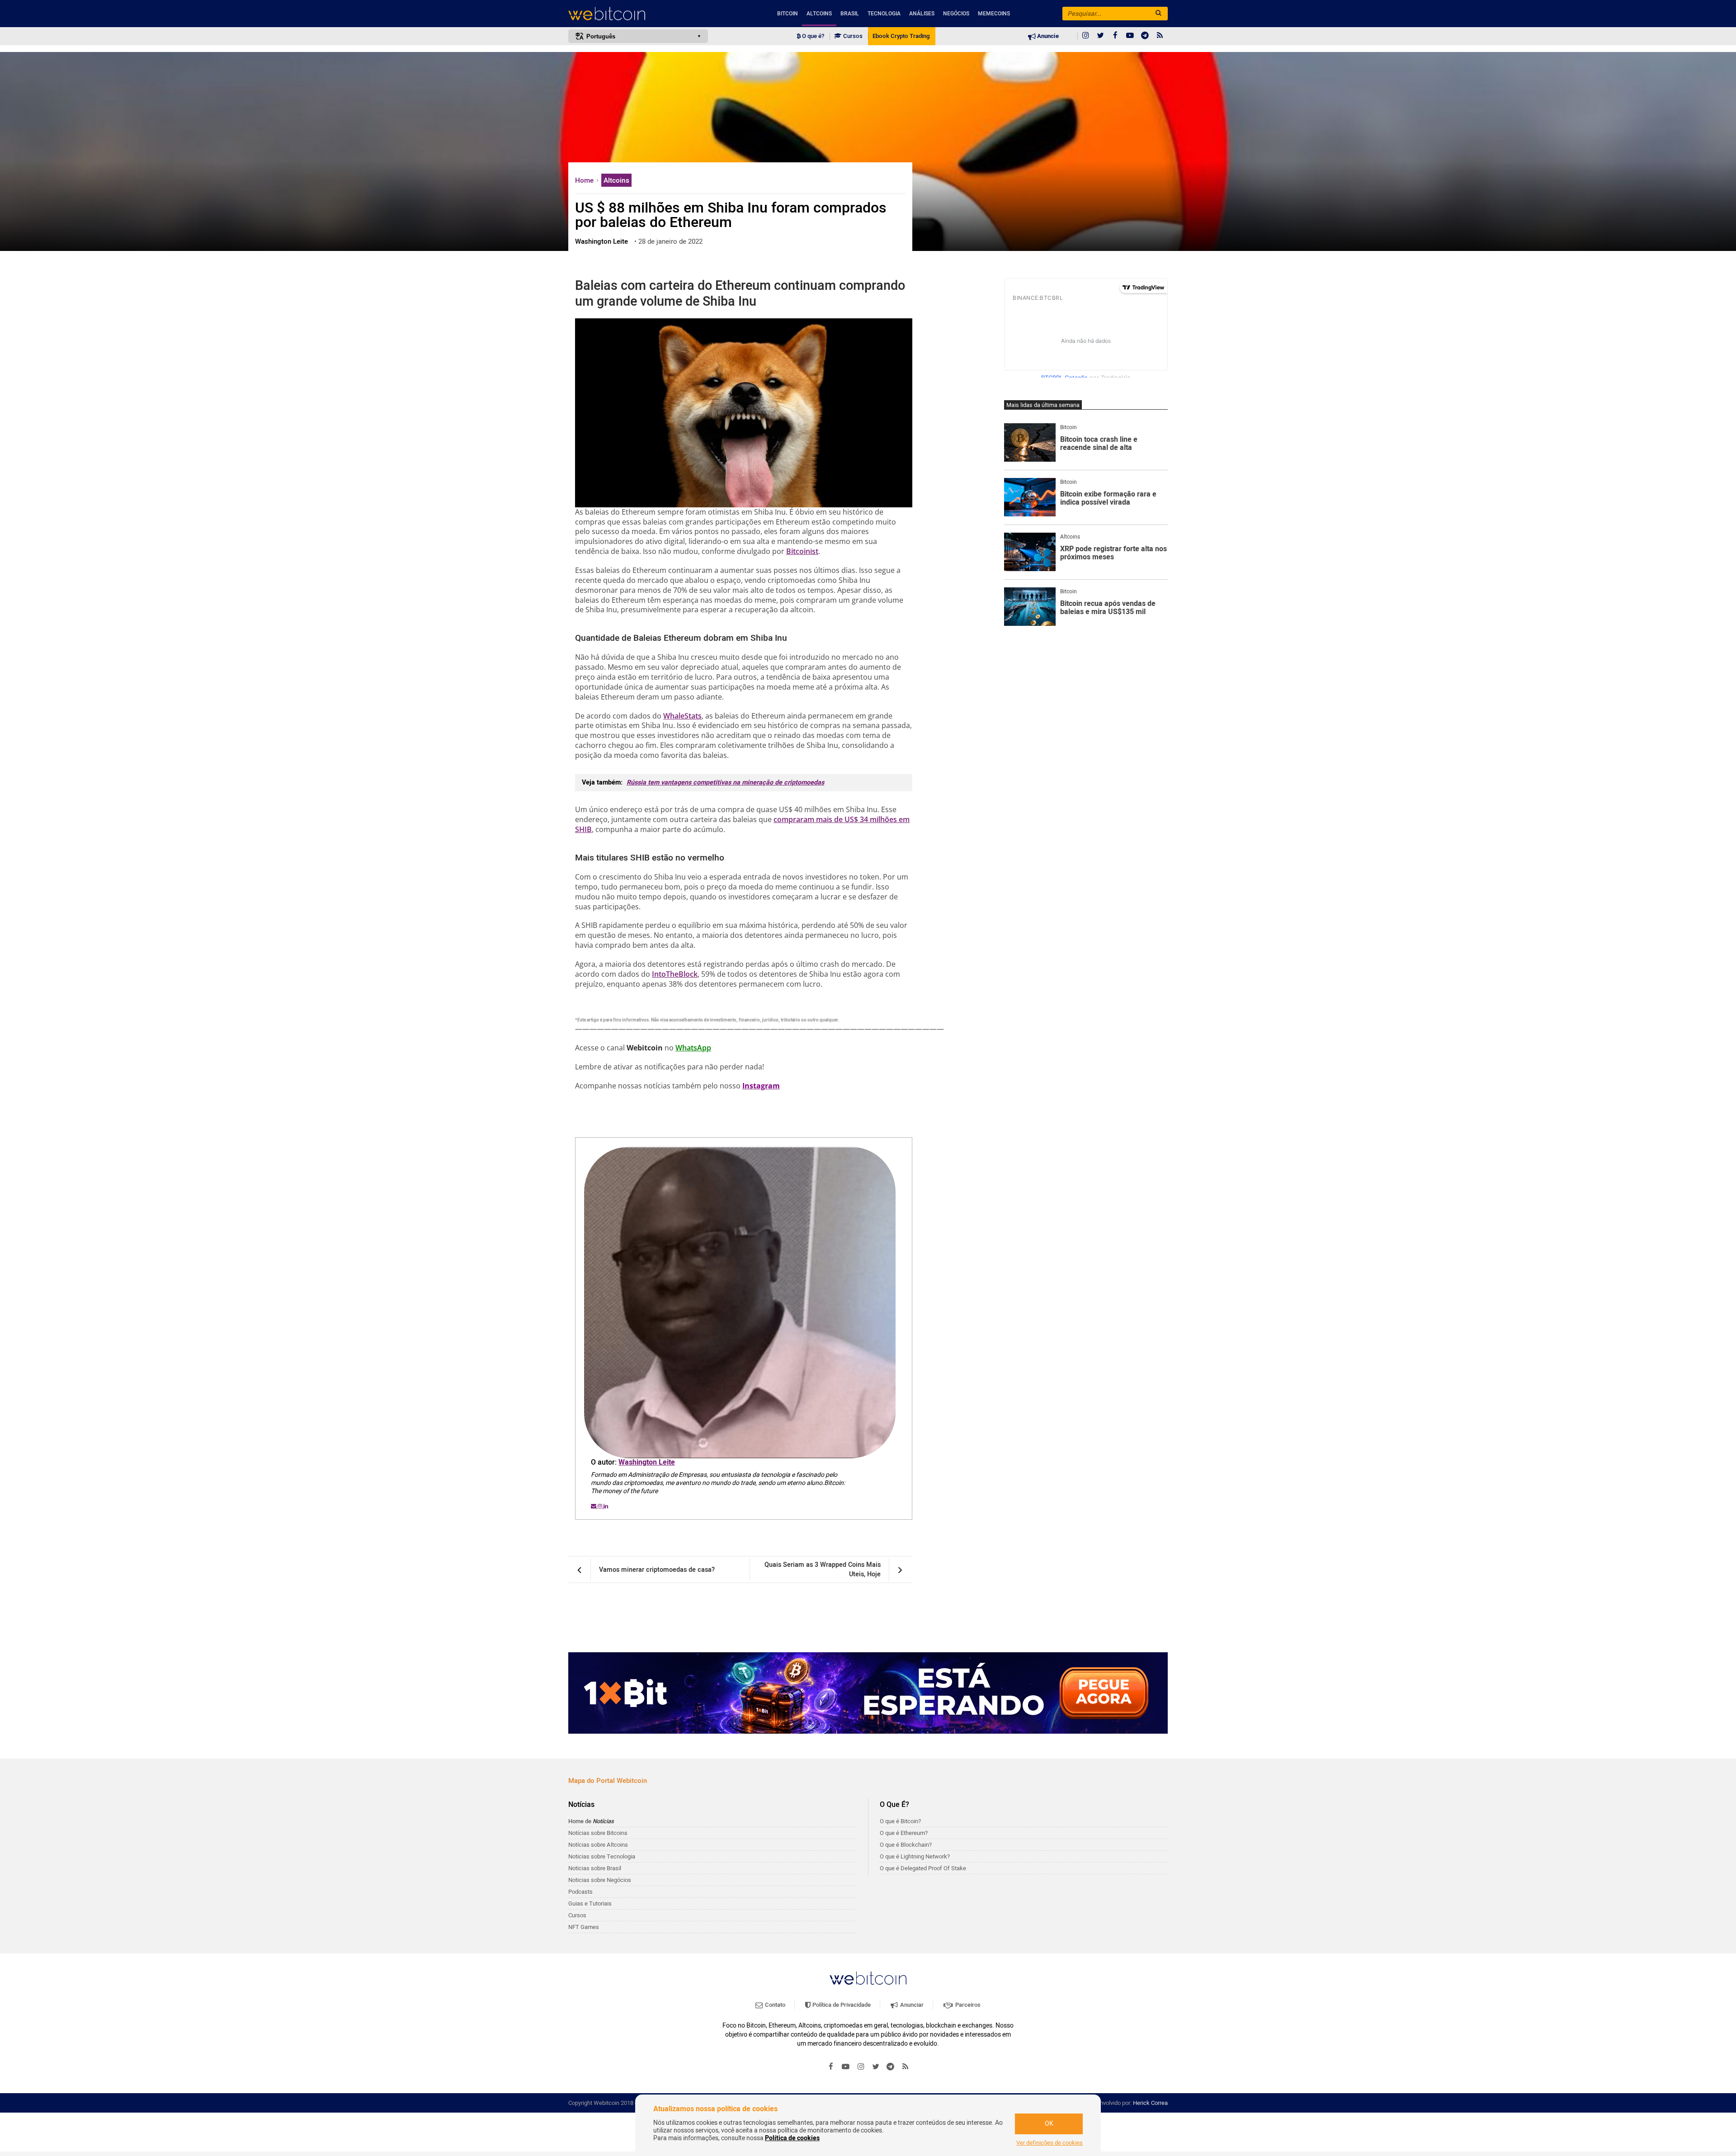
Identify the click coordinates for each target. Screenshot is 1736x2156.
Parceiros (967, 2005)
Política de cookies (792, 2138)
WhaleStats (682, 716)
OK (1049, 2124)
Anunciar (911, 2005)
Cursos (852, 36)
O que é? (812, 36)
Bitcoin (788, 14)
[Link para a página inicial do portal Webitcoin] (868, 1978)
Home (585, 180)
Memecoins (994, 14)
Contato (774, 2005)
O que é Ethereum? (904, 1833)
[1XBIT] (868, 1693)
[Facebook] (1115, 36)
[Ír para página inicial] (638, 14)
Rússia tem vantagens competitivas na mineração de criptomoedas (725, 782)
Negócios (956, 14)
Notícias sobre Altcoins (598, 1845)
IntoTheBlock (675, 974)
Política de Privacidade (841, 2005)
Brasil (850, 14)
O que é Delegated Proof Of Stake (923, 1868)
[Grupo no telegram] (1145, 36)
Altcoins (819, 14)
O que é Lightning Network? (915, 1856)
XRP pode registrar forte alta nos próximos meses (1113, 553)
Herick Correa (1150, 2103)
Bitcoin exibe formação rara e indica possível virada (1108, 499)
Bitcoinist (802, 551)
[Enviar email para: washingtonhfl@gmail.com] (594, 1506)
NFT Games (584, 1927)
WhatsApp (693, 1048)
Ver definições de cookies (1050, 2143)
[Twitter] (1100, 36)
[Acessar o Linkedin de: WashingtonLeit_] (606, 1506)
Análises (922, 14)
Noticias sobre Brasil (595, 1868)
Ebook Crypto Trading (901, 36)
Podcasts (580, 1892)
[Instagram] (1085, 36)
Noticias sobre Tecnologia (602, 1856)
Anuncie (1047, 36)
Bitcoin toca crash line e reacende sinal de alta (1099, 444)
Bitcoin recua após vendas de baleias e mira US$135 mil (1108, 608)
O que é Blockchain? (906, 1845)
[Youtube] (1130, 36)
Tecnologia (884, 14)
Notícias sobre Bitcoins (598, 1833)
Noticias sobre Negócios (600, 1880)
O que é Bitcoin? (900, 1821)
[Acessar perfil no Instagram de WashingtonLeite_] (601, 1506)
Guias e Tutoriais (590, 1903)
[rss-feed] (1160, 36)
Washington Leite (647, 1462)
